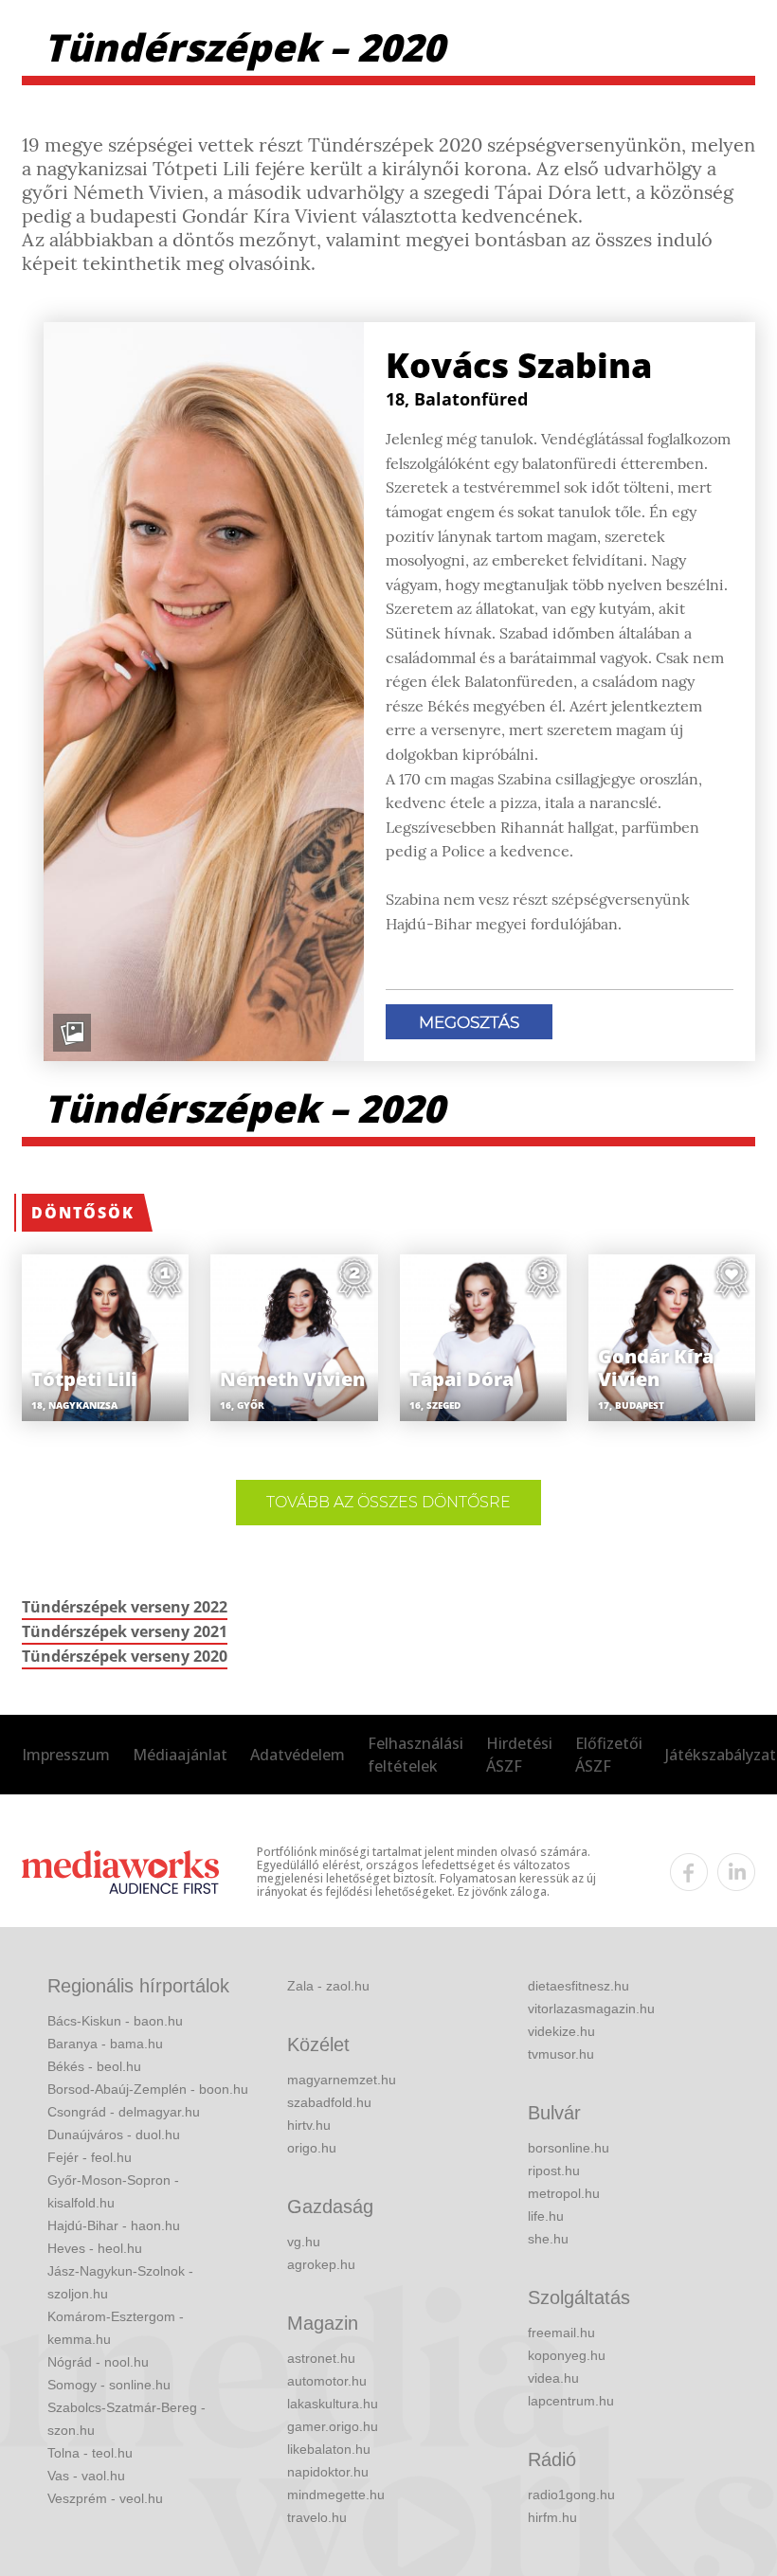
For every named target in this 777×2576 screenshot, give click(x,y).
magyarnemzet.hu (342, 2080)
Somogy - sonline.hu (109, 2385)
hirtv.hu (309, 2125)
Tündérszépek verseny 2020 (125, 1656)
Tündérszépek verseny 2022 (125, 1607)
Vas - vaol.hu (86, 2476)
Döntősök (83, 1213)
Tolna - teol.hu (90, 2453)
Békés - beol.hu (94, 2066)
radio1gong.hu (571, 2495)
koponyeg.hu (567, 2355)
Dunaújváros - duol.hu (114, 2135)
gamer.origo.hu (333, 2426)
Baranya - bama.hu (105, 2044)
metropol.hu (564, 2193)
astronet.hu (321, 2358)
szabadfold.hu (329, 2102)
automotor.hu (327, 2381)
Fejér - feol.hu (90, 2157)
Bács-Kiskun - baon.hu (115, 2021)
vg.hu (304, 2242)
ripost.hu (554, 2171)
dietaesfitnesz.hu (578, 1986)
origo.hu (312, 2148)
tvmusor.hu (561, 2054)
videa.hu (553, 2378)
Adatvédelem (298, 1755)
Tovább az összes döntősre (388, 1502)
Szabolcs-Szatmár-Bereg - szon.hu (126, 2419)
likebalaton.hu (329, 2449)
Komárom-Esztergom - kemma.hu (116, 2328)
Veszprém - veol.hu (105, 2498)
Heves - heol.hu (95, 2248)
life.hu (546, 2216)
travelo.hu (317, 2517)
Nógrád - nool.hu (98, 2362)
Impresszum (66, 1755)
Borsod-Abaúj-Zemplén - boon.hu (148, 2089)
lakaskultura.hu (333, 2404)
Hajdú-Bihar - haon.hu (114, 2225)
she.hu (548, 2239)
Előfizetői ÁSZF (609, 1755)
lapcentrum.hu (571, 2401)
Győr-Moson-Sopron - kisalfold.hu (113, 2191)
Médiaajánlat (180, 1755)
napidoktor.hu (328, 2472)
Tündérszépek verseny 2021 (125, 1631)
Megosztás (469, 1022)
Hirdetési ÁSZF (519, 1755)
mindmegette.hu (336, 2495)
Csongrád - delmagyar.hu (124, 2112)
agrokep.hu (321, 2264)
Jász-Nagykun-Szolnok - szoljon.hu (120, 2282)
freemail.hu (561, 2333)
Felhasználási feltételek (416, 1755)
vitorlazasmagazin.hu (591, 2009)
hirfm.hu (552, 2517)
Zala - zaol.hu (328, 1986)
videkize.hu (561, 2031)
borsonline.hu (569, 2148)
